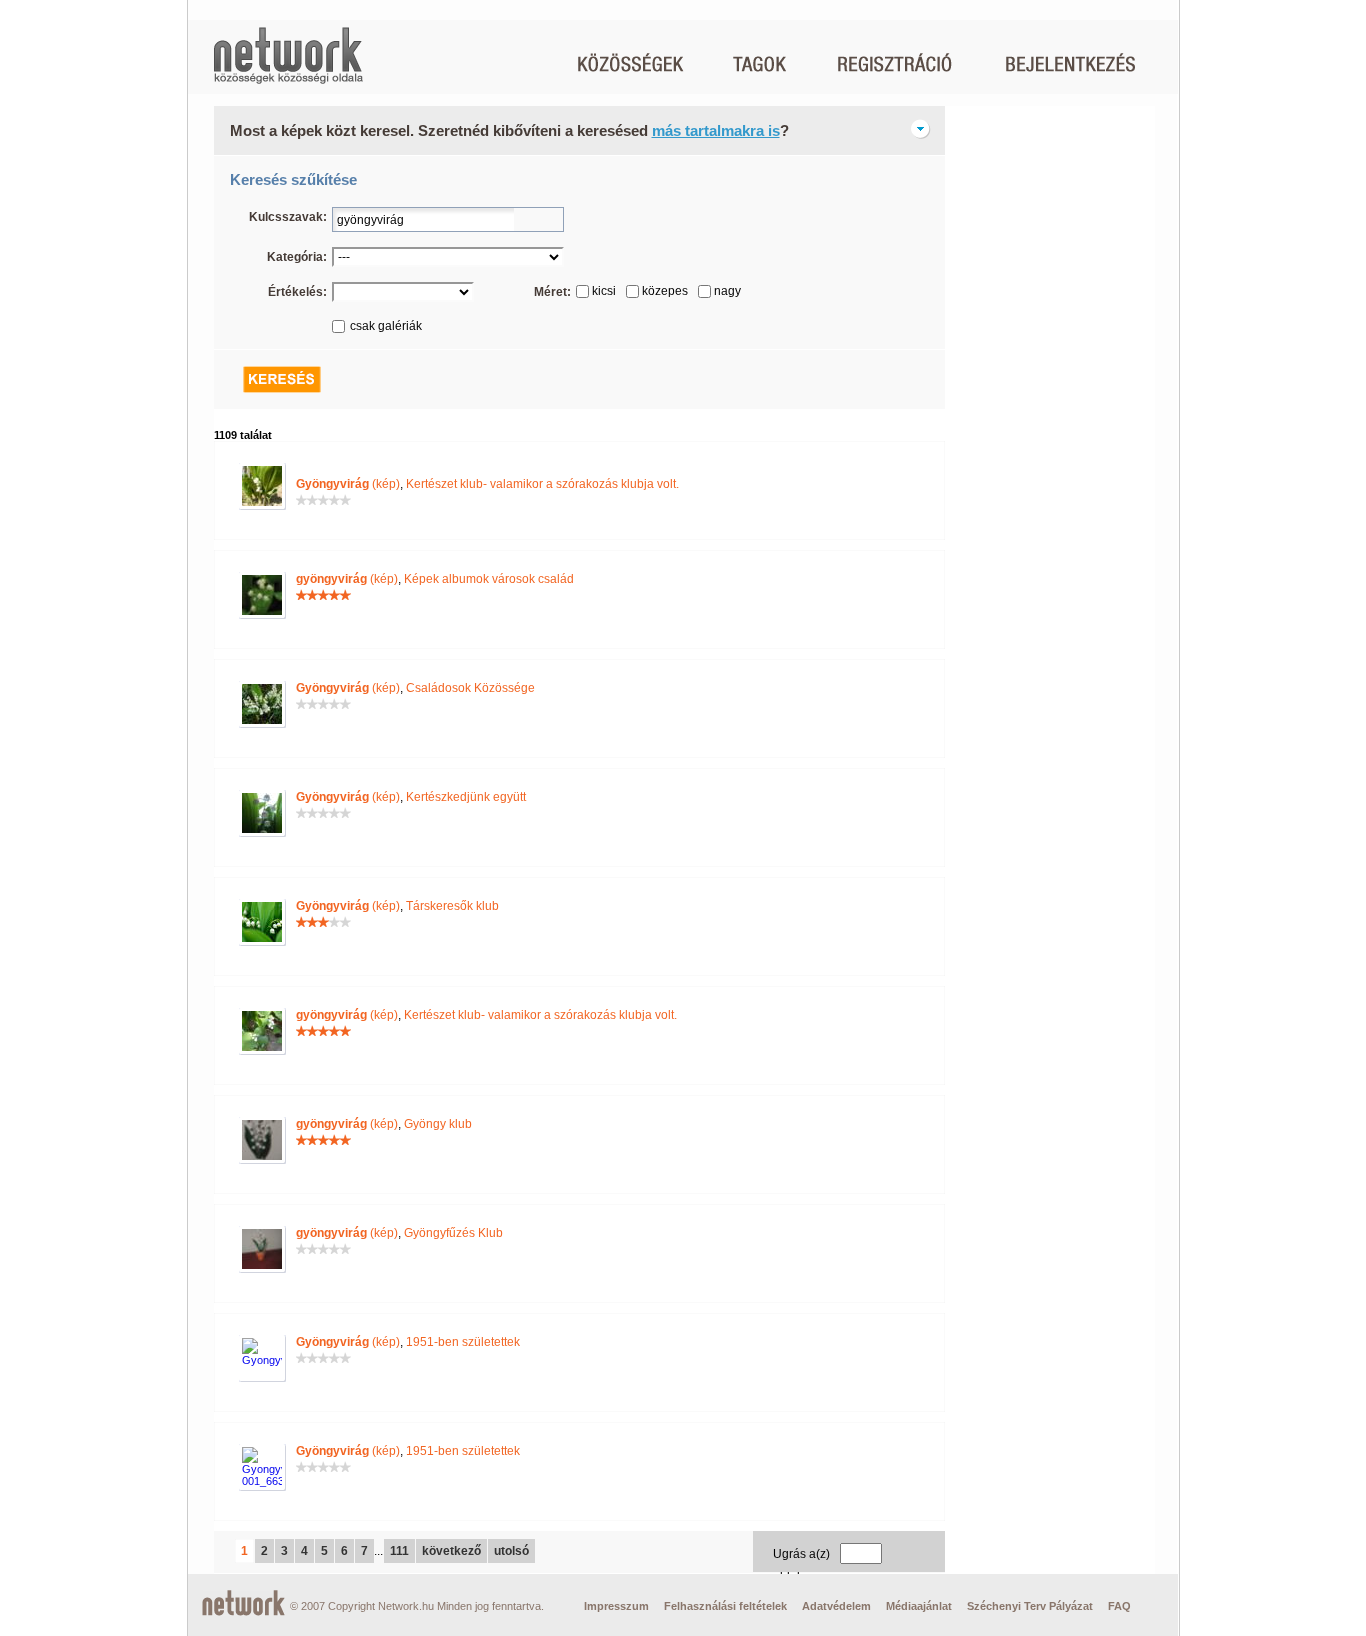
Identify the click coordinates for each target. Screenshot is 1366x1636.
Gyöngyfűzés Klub (453, 1233)
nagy (727, 291)
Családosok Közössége (470, 688)
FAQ (1119, 1606)
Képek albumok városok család (489, 579)
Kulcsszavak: (288, 217)
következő (451, 1551)
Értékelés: (297, 292)
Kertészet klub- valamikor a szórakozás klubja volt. (542, 484)
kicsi (604, 291)
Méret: (552, 292)
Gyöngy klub (438, 1124)
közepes (665, 291)
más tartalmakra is (716, 130)
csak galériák (386, 326)
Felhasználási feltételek (725, 1606)
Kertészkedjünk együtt (466, 797)
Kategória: (297, 257)
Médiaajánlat (919, 1606)
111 (399, 1551)
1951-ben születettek (463, 1342)
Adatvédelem (836, 1606)
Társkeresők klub (452, 906)
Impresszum (616, 1606)
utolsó (511, 1551)
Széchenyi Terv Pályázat (1030, 1606)
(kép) (348, 484)
